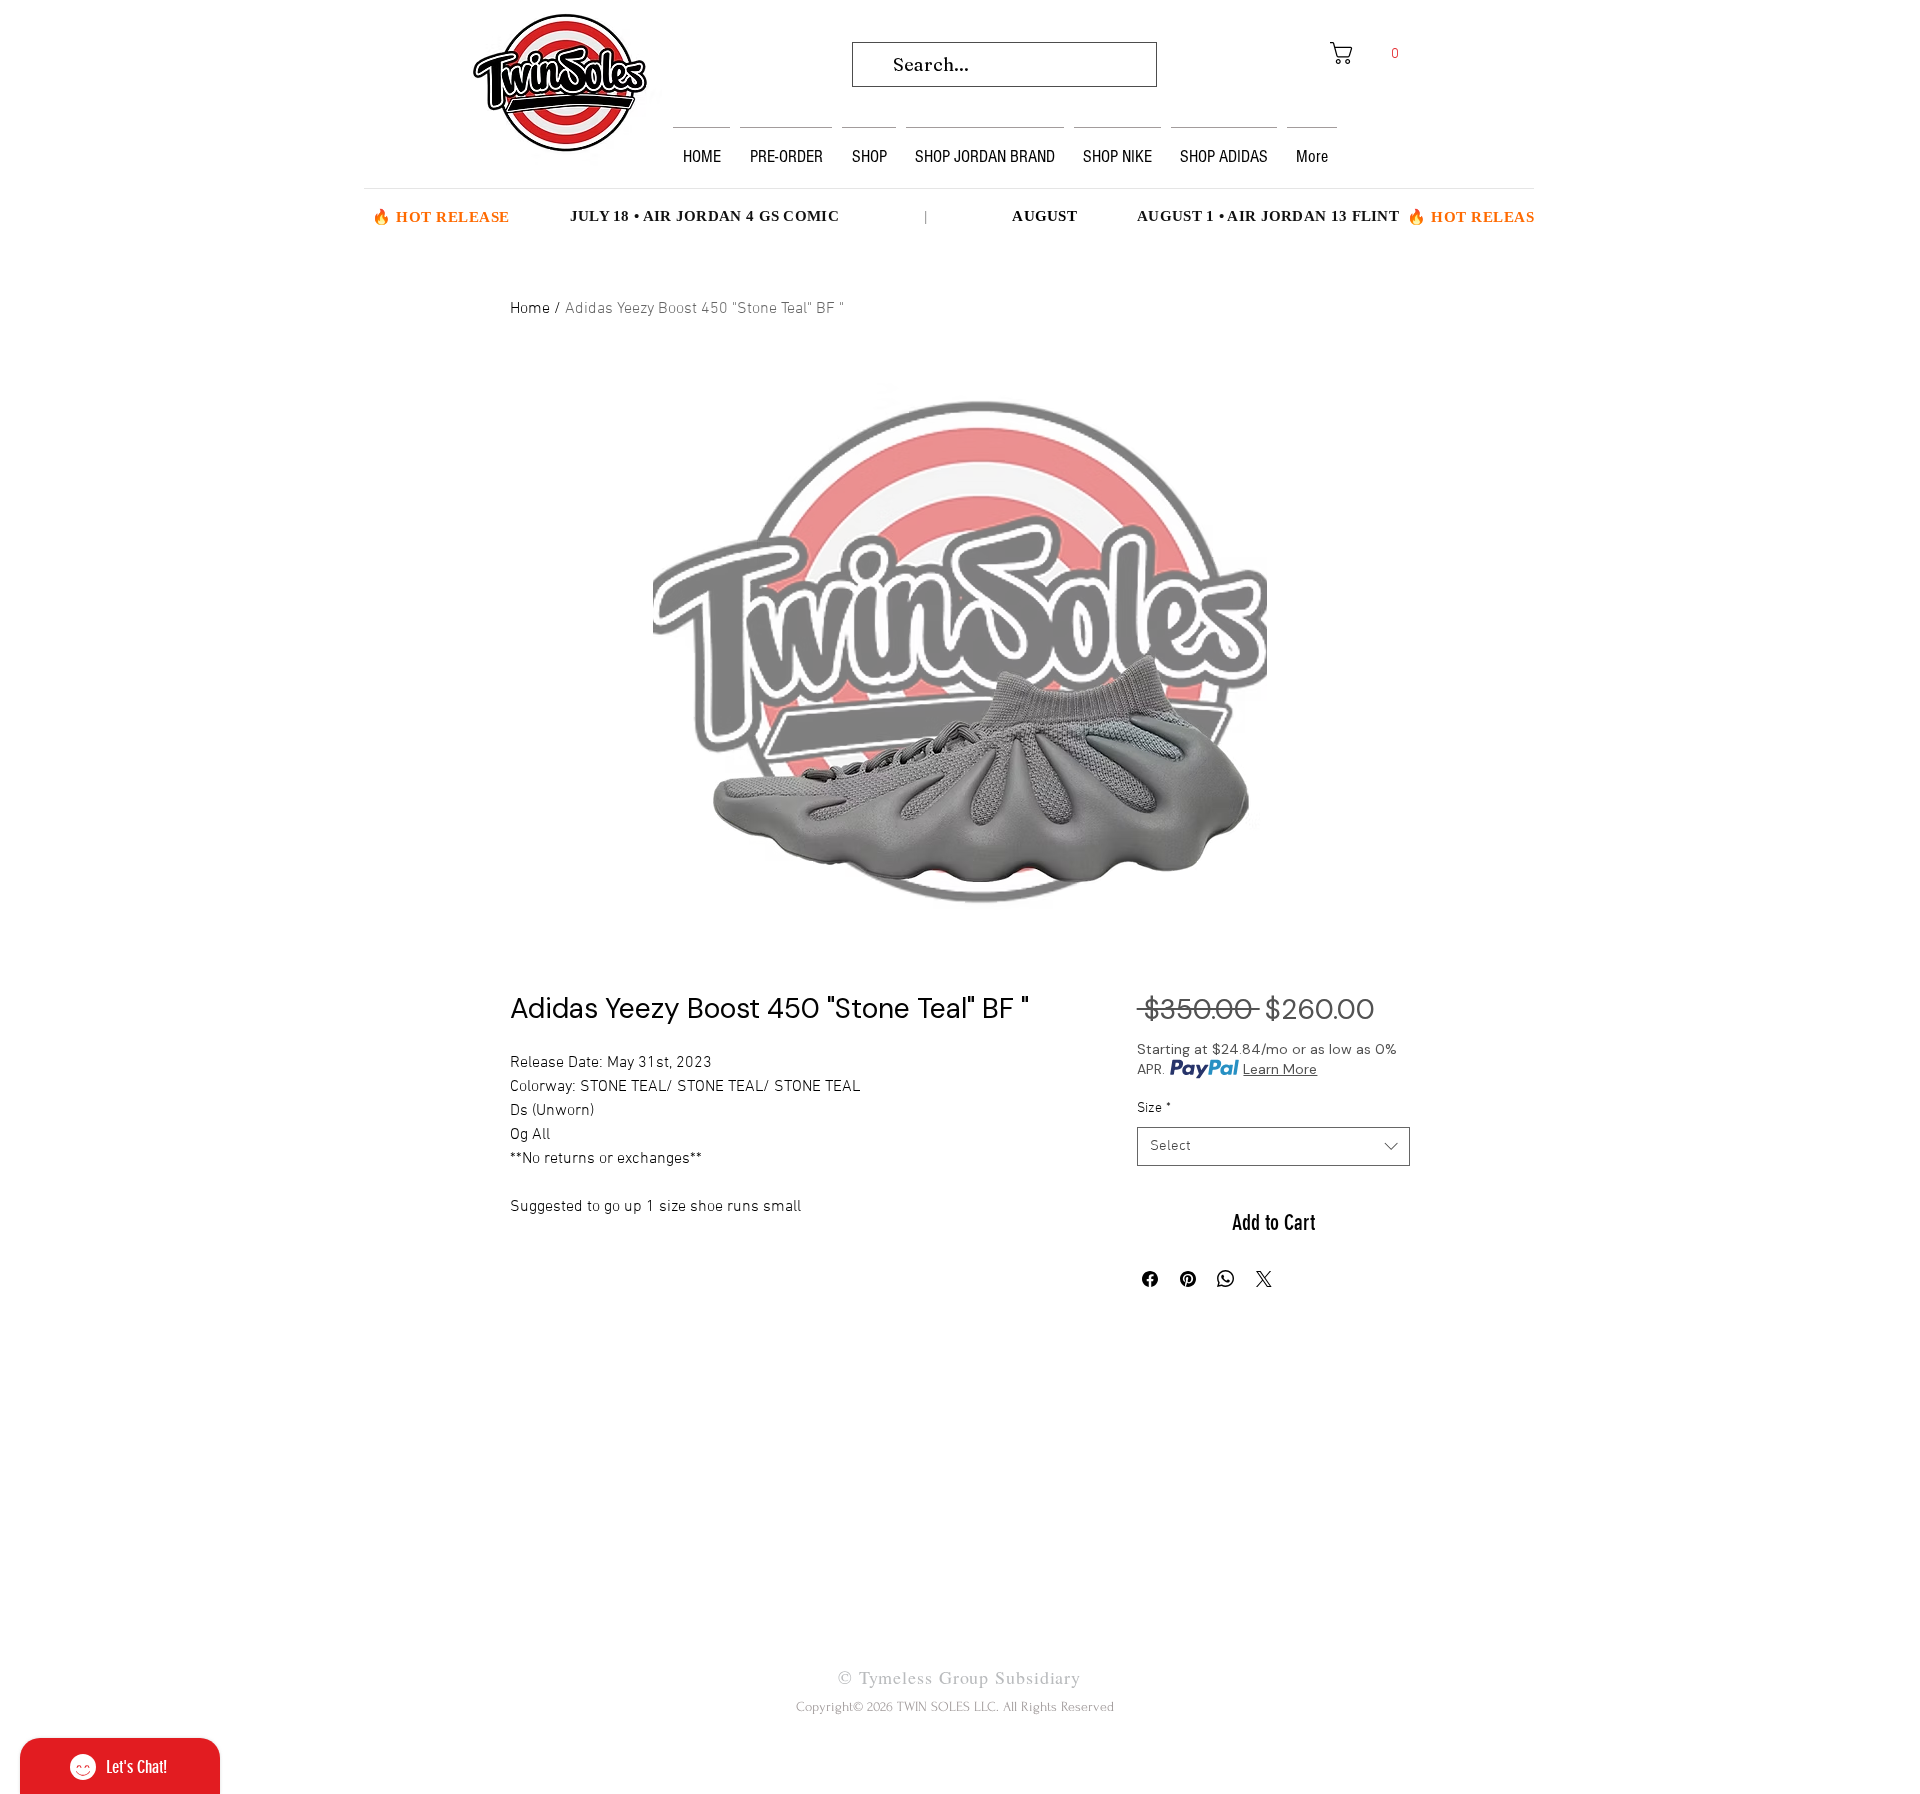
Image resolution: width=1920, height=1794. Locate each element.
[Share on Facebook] (1150, 1279)
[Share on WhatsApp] (1226, 1279)
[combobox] (1273, 1146)
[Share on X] (1264, 1279)
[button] (1371, 53)
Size (1154, 1108)
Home (530, 309)
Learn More (1280, 1069)
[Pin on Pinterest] (1188, 1279)
